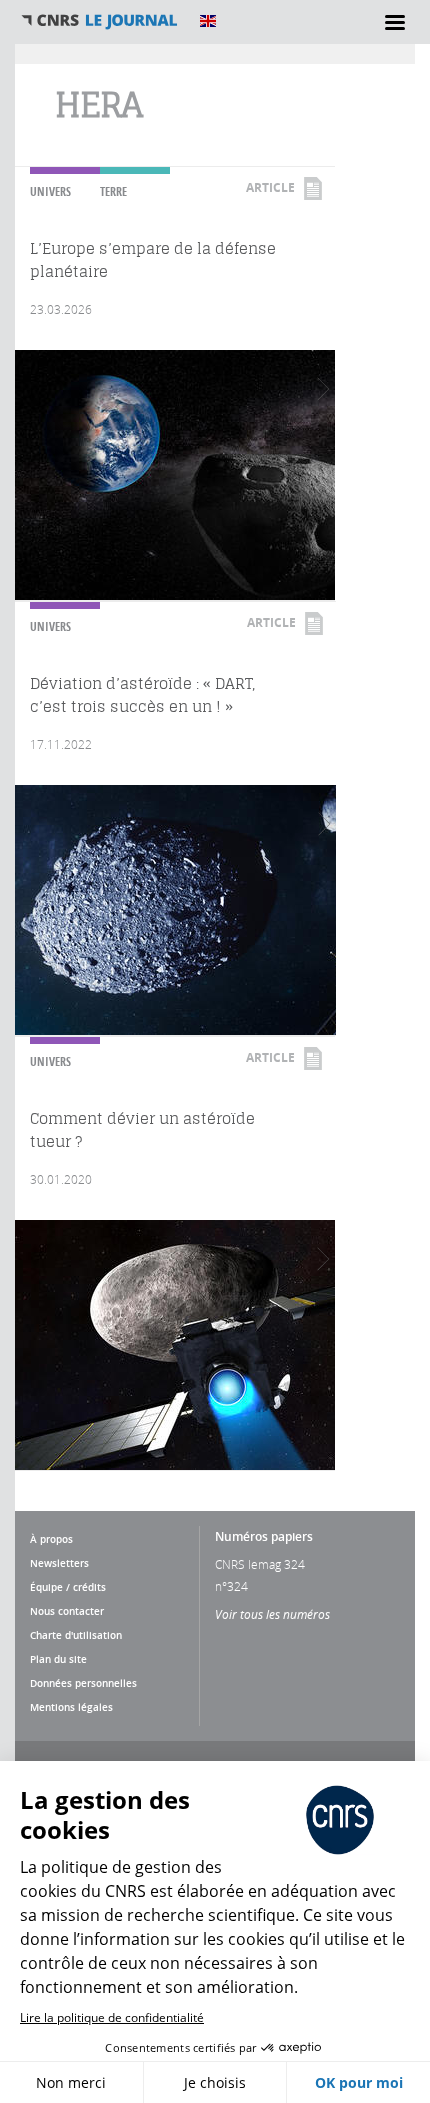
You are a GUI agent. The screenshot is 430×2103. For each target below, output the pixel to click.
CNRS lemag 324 (260, 1564)
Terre (113, 191)
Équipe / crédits (68, 1587)
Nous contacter (67, 1611)
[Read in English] (208, 21)
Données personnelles (83, 1683)
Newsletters (59, 1563)
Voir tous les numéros (272, 1614)
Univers (50, 191)
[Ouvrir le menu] (395, 22)
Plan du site (58, 1659)
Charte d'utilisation (76, 1635)
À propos (51, 1539)
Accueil (100, 21)
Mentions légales (71, 1707)
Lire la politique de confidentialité (112, 2017)
